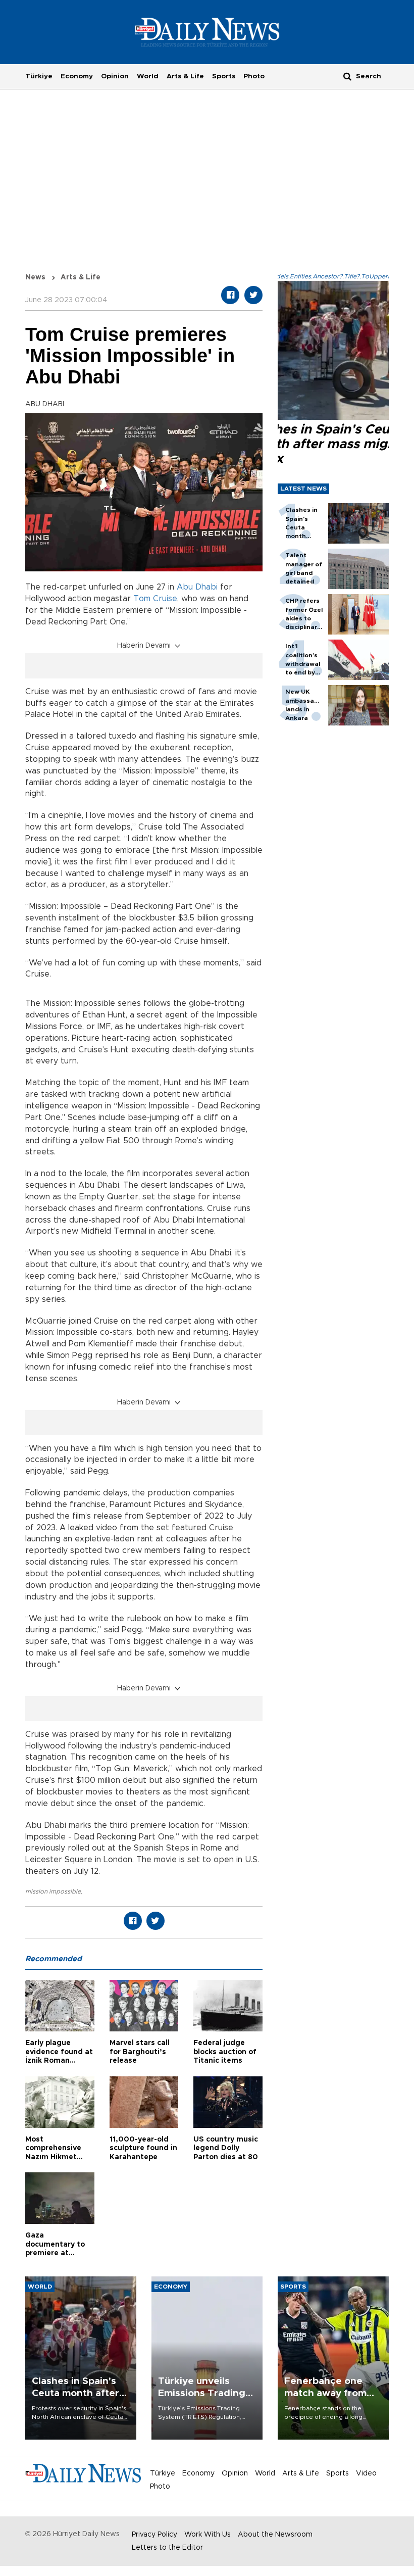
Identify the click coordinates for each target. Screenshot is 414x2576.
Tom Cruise (155, 599)
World (148, 76)
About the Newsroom (275, 2535)
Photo (254, 76)
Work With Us (208, 2535)
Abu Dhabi (197, 587)
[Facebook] (230, 295)
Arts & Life (185, 76)
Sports (224, 76)
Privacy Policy (154, 2535)
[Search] (347, 76)
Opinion (115, 76)
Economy (77, 76)
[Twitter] (253, 295)
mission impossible (53, 1891)
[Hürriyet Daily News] (207, 32)
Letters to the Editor (167, 2548)
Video (366, 2473)
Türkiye (39, 76)
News (35, 277)
